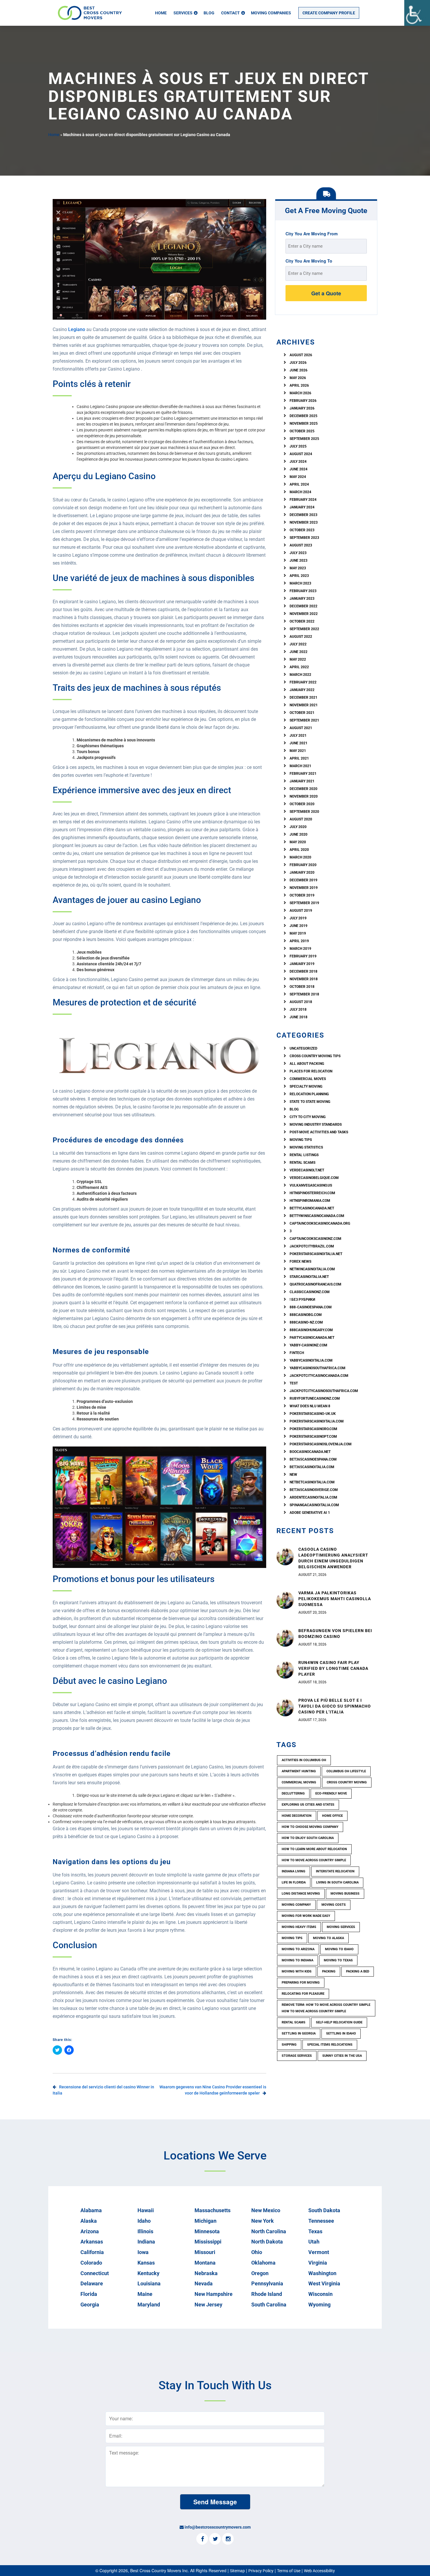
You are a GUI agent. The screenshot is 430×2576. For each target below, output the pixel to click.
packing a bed (358, 1971)
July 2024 (298, 462)
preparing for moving (301, 1983)
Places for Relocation (311, 1071)
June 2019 (299, 926)
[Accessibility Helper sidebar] (417, 13)
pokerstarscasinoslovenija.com (321, 1444)
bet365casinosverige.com (314, 1490)
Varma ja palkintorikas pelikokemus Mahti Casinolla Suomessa (335, 1599)
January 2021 (302, 781)
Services (183, 13)
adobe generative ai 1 (310, 1513)
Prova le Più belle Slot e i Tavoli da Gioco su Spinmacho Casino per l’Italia (335, 1706)
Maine (145, 2294)
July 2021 (298, 736)
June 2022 (299, 652)
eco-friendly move (331, 1793)
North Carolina (269, 2231)
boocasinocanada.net (310, 1452)
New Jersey (208, 2305)
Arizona (90, 2231)
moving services (341, 1927)
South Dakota (324, 2210)
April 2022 (299, 667)
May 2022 (298, 659)
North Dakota (267, 2242)
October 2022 (302, 621)
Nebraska (206, 2273)
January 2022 (302, 690)
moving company (296, 1905)
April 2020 (299, 850)
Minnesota (207, 2231)
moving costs (334, 1905)
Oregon (260, 2273)
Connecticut (95, 2273)
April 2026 (299, 385)
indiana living (294, 1871)
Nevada (204, 2283)
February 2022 (303, 682)
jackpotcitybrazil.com (312, 1246)
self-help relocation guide (339, 2022)
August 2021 (301, 728)
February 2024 (303, 500)
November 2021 (304, 705)
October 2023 (302, 530)
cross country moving (347, 1782)
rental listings (304, 1155)
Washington (322, 2273)
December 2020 (303, 789)
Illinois (145, 2231)
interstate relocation (335, 1871)
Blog (209, 13)
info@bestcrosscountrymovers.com (218, 2527)
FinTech (297, 1353)
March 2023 (300, 583)
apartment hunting (299, 1771)
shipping (289, 2045)
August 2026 (301, 355)
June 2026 (299, 370)
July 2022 (298, 644)
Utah (314, 2242)
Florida (89, 2294)
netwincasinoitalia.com (312, 1269)
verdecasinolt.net (307, 1170)
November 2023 (304, 522)
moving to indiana (297, 1960)
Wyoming (319, 2305)
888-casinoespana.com (311, 1307)
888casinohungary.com (311, 1330)
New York (263, 2221)
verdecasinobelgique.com (314, 1178)
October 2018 (302, 987)
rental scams (302, 1163)
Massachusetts (213, 2210)
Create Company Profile (329, 13)
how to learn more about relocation (314, 1849)
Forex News (300, 1262)
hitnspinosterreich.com (312, 1193)
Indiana (146, 2242)
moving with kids (297, 1971)
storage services (297, 2056)
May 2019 (298, 933)
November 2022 (304, 614)
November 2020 (304, 796)
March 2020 (300, 857)
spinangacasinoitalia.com (314, 1505)
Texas (315, 2231)
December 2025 (303, 416)
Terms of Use (289, 2571)
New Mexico (266, 2210)
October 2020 (302, 804)
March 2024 (300, 492)
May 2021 (298, 751)
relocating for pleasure (303, 1994)
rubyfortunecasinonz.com (315, 1398)
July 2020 (298, 827)
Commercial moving (299, 1782)
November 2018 (304, 979)
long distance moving (301, 1894)
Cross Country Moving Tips (315, 1056)
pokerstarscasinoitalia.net (316, 1254)
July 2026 (298, 363)
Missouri (205, 2252)
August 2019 (301, 911)
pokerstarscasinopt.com (313, 1437)
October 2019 (302, 895)
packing (329, 1971)
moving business (345, 1894)
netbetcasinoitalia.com (312, 1482)
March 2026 (300, 393)
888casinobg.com (306, 1315)
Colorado (91, 2263)
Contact (231, 13)
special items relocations (330, 2045)
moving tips (292, 1938)
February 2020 (303, 865)
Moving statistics (306, 1147)
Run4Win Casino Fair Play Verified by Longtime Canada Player (333, 1668)
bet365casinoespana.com (313, 1459)
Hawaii (146, 2210)
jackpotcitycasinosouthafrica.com (324, 1391)
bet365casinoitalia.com (312, 1467)
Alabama (91, 2210)
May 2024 (298, 477)
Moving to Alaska (328, 1938)
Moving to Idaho (339, 1949)
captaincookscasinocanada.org (320, 1223)
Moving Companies (271, 13)
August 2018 (301, 1002)
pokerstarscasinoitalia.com (317, 1421)
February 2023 (303, 591)
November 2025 (304, 424)
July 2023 (298, 553)
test (294, 1383)
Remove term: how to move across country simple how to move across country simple (326, 2008)
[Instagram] (228, 2539)
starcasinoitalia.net (309, 1277)
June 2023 (299, 561)
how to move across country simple (314, 1860)
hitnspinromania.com (310, 1201)
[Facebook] (202, 2539)
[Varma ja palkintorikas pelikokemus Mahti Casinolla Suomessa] (285, 1600)
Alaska (89, 2221)
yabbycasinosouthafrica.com (318, 1368)
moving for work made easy (306, 1916)
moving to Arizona (298, 1949)
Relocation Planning (309, 1094)
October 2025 (302, 431)
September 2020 (304, 812)
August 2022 (301, 637)
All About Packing (307, 1064)
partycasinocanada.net (312, 1338)
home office (332, 1816)
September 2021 (304, 720)
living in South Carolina (337, 1882)
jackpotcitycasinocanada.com (319, 1376)
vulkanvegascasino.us (311, 1185)
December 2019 (303, 880)
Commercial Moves (308, 1079)
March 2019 (300, 949)
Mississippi (208, 2242)
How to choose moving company (310, 1827)
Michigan (205, 2221)
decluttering (293, 1793)
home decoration (297, 1816)
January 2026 (302, 408)
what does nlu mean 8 (310, 1406)
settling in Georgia (299, 2033)
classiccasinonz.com (310, 1292)
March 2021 (300, 766)
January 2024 (302, 507)
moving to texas (338, 1960)
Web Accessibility (319, 2571)
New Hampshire (214, 2294)
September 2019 (304, 903)
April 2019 (299, 941)
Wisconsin (320, 2294)
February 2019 (303, 956)
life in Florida (294, 1882)
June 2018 (299, 1017)
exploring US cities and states (308, 1805)
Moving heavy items (299, 1927)
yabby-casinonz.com (308, 1345)
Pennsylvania (267, 2283)
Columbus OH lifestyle (346, 1771)
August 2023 (301, 545)
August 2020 (301, 819)
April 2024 (299, 484)
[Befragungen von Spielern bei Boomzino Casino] (285, 1638)
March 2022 (300, 675)
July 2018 (298, 1010)
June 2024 (299, 469)
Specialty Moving (306, 1086)
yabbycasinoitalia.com (311, 1360)
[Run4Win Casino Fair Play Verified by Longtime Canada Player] (285, 1670)
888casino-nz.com (306, 1322)
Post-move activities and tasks (319, 1132)
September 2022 (304, 629)
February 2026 (303, 401)
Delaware (92, 2283)
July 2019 (298, 918)
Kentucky (148, 2273)
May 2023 (298, 568)
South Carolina (269, 2305)
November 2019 (304, 888)
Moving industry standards (316, 1125)
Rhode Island (267, 2294)
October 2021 (302, 713)
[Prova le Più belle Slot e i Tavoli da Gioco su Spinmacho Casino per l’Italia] (285, 1707)
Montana (205, 2263)
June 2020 (299, 834)
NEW (293, 1475)
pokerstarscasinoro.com (313, 1429)
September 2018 (304, 994)
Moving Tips (301, 1140)
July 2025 (298, 446)
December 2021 (303, 697)
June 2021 (299, 743)
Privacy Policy (261, 2571)
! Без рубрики (302, 1300)
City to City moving (308, 1117)
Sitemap (237, 2571)
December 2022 (303, 606)
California (92, 2252)
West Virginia (324, 2283)
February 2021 (303, 774)
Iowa (143, 2252)
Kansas (146, 2263)
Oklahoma (263, 2263)
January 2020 (302, 873)
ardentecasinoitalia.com (313, 1497)
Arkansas (92, 2242)
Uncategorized (303, 1048)
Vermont (319, 2252)
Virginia (318, 2263)
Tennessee (321, 2221)
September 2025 (304, 439)
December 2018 (303, 971)
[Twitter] (215, 2539)
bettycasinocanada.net (312, 1208)
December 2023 (303, 515)
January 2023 (302, 599)
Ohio (257, 2252)
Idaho (144, 2221)
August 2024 (301, 454)
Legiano (77, 329)
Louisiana (149, 2283)
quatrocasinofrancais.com (315, 1284)
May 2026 (298, 378)
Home (161, 13)
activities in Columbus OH (304, 1760)
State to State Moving (310, 1102)
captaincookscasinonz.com (315, 1239)
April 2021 (299, 758)
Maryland (149, 2305)
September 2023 (304, 538)
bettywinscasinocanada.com (317, 1216)
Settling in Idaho (341, 2033)
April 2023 (299, 576)
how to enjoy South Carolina (308, 1838)
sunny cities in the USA (342, 2056)
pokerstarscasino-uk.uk (313, 1414)
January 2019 (302, 964)
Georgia (90, 2305)
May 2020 (298, 842)
